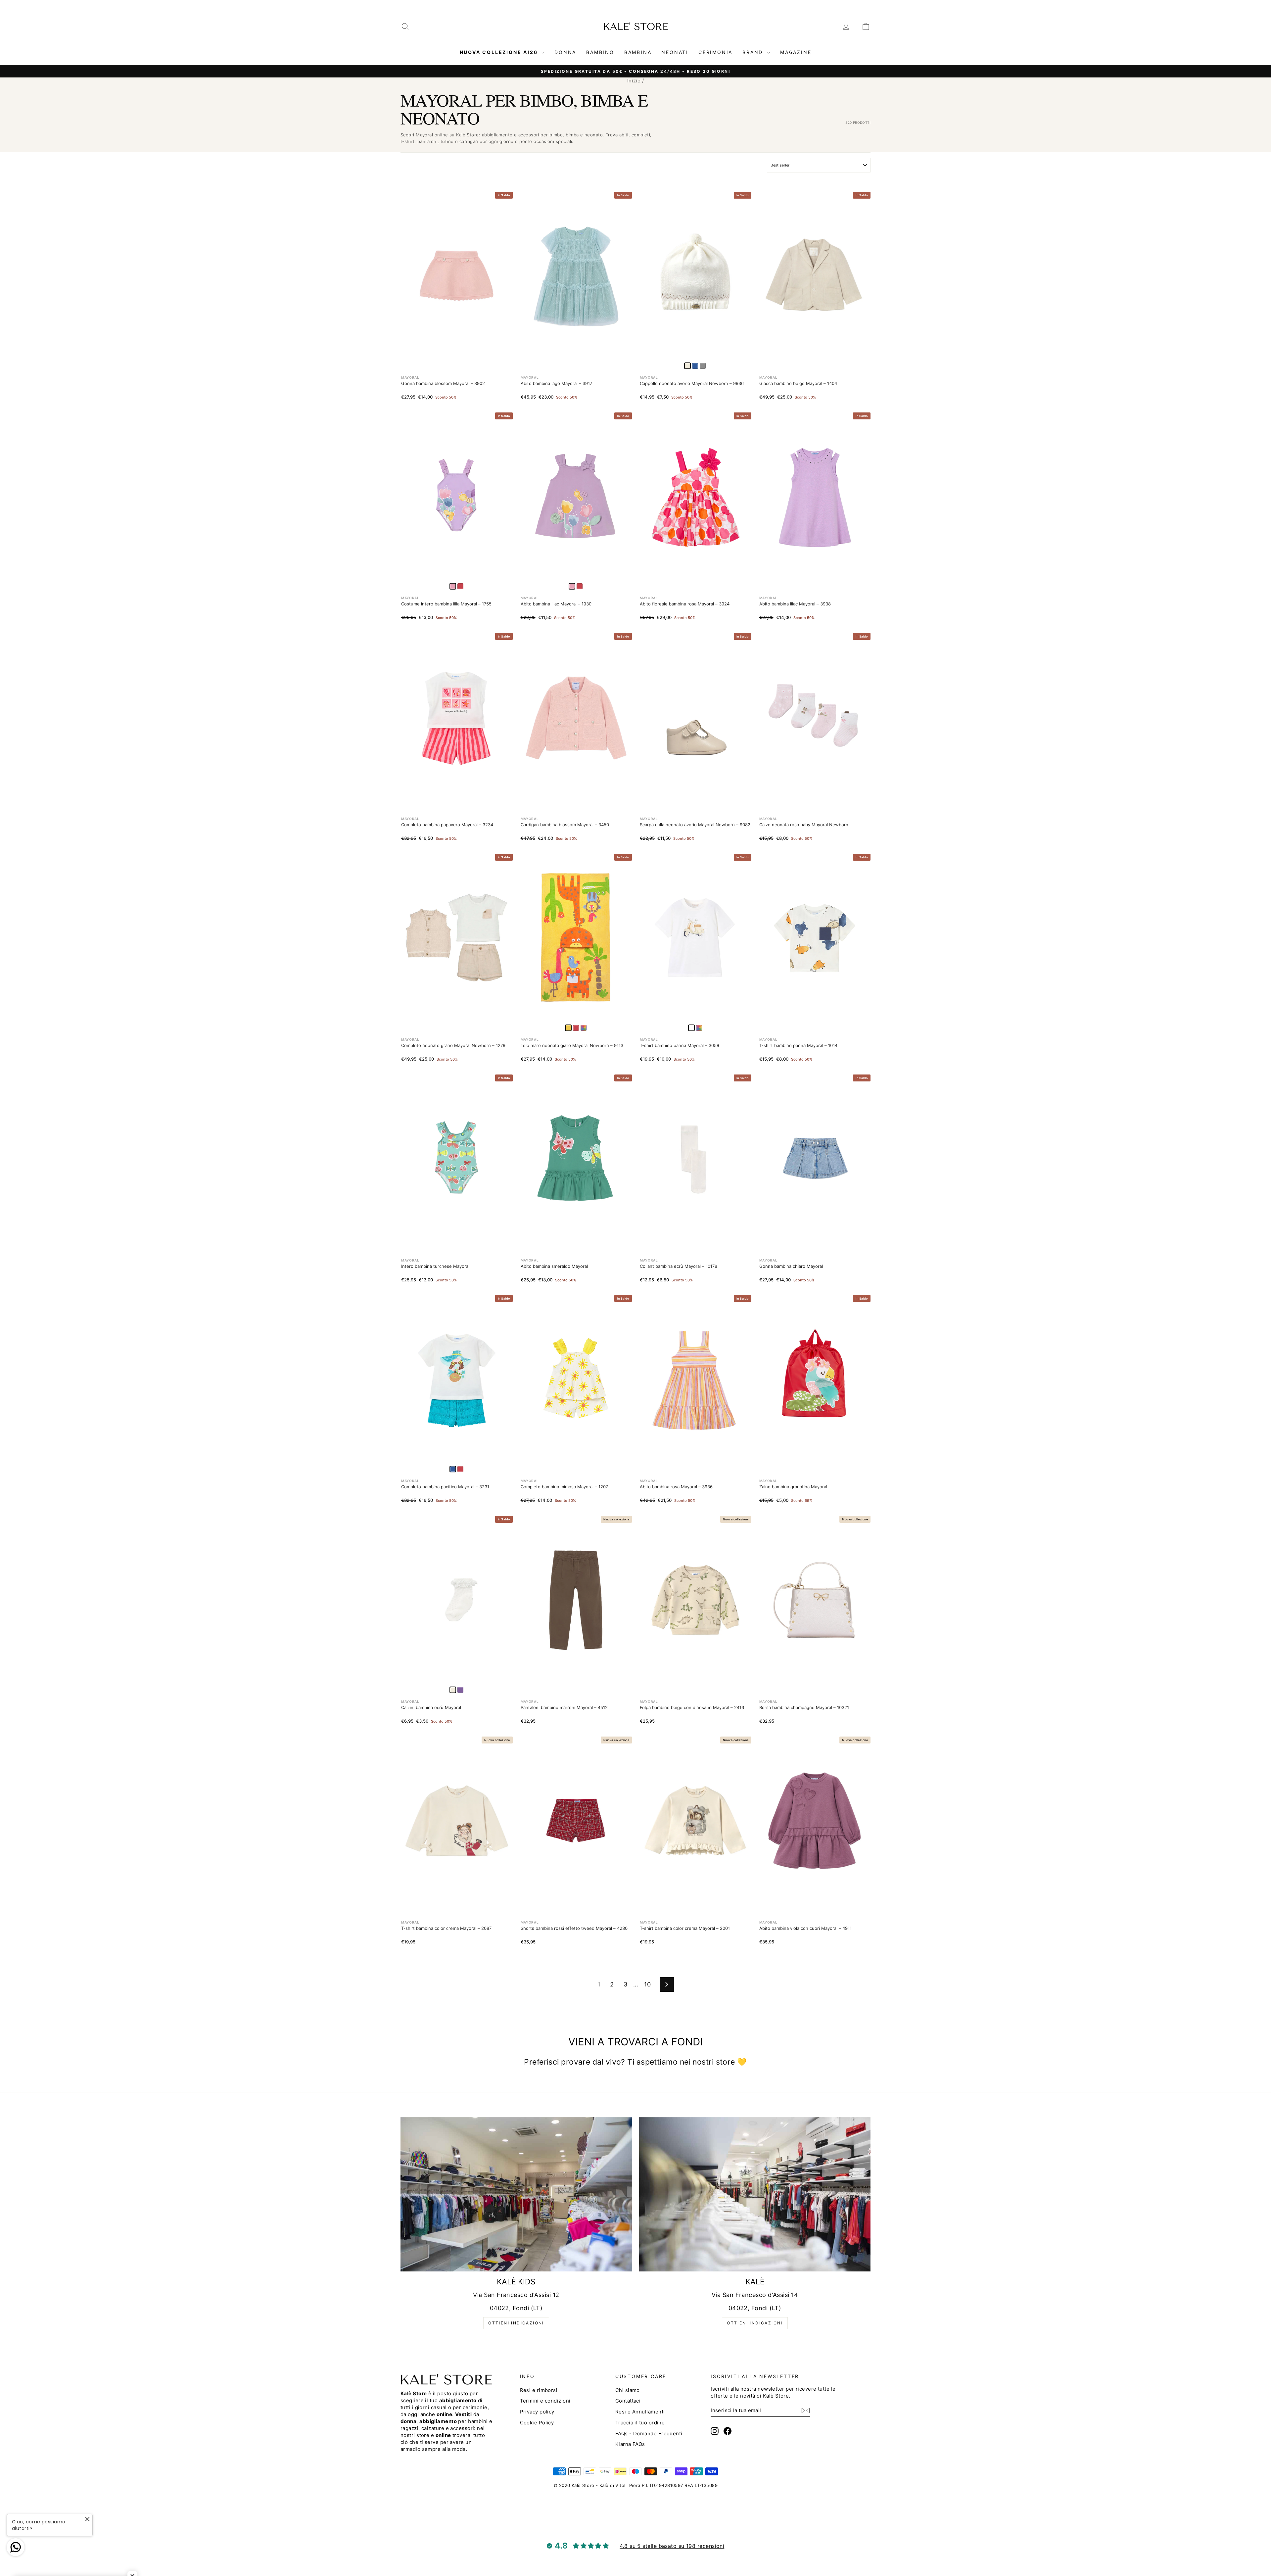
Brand (754, 52)
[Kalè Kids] (516, 2194)
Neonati (675, 52)
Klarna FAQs (630, 2444)
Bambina (638, 52)
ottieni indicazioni (516, 2323)
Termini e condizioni (545, 2401)
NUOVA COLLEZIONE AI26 (500, 52)
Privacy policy (537, 2412)
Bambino (600, 52)
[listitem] (695, 366)
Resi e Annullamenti (640, 2412)
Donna (565, 52)
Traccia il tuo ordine (640, 2423)
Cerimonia (715, 52)
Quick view (457, 352)
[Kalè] (755, 2194)
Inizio (634, 81)
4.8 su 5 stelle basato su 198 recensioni (672, 2546)
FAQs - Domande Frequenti (649, 2433)
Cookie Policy (537, 2423)
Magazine (796, 52)
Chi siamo (628, 2390)
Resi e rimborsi (539, 2390)
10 (647, 1984)
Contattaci (628, 2401)
